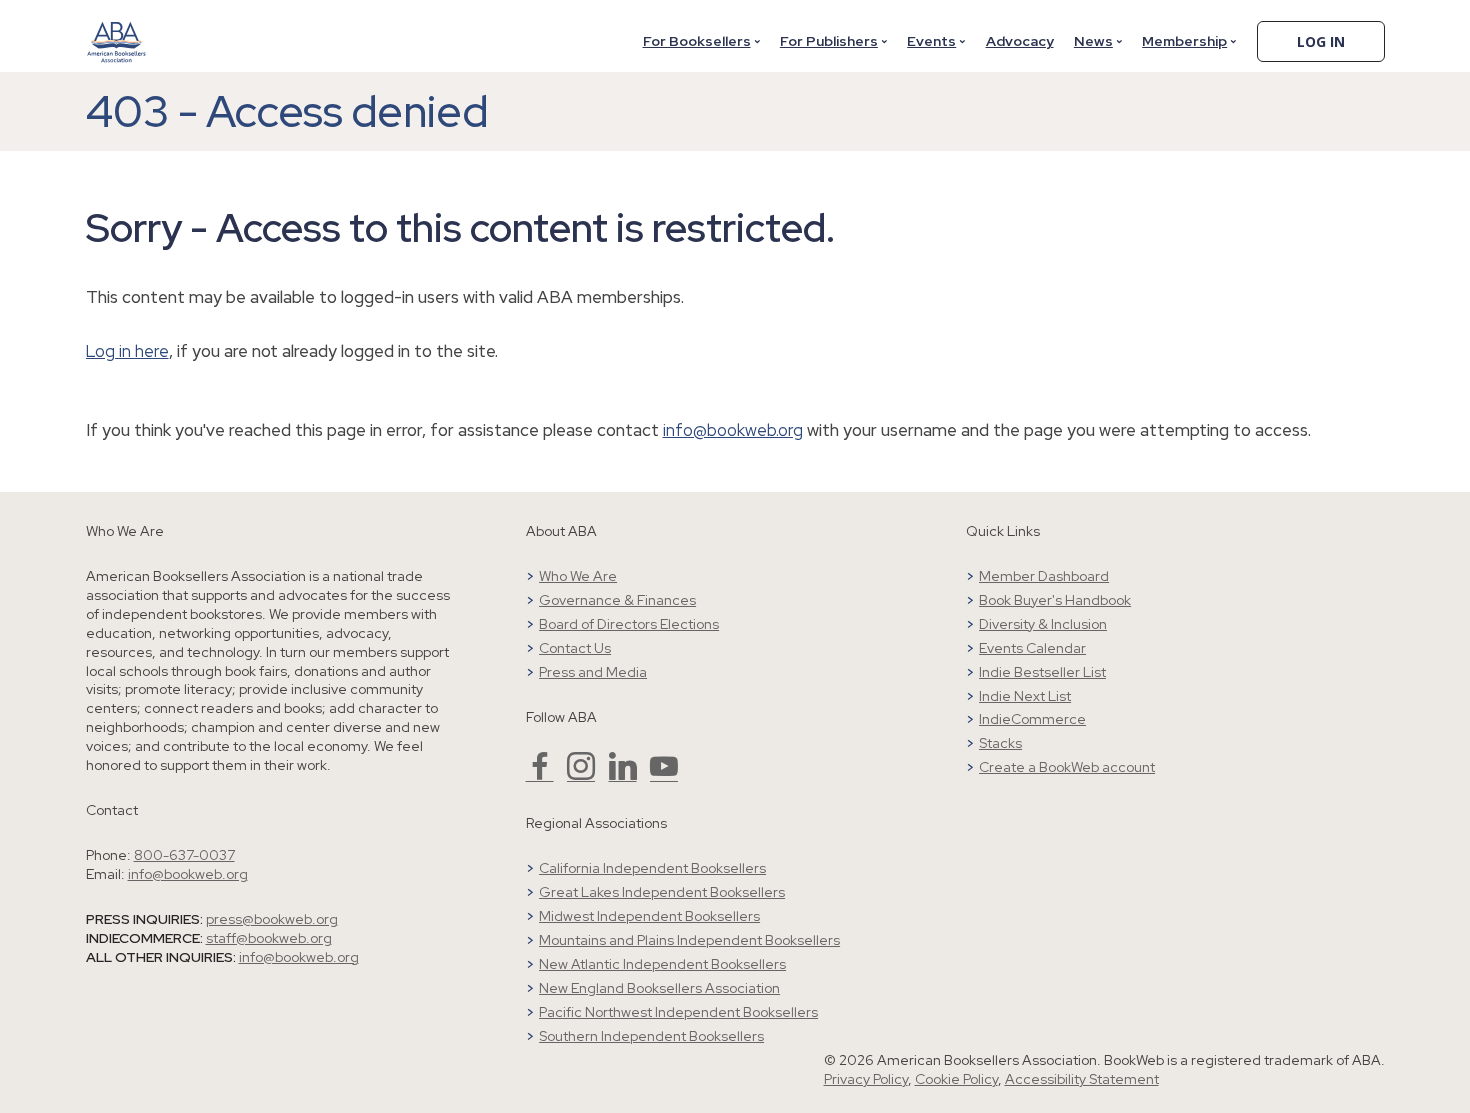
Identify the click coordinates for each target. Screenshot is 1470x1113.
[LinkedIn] (623, 775)
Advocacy (1020, 41)
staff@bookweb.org (269, 938)
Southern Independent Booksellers (651, 1036)
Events (931, 41)
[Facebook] (540, 775)
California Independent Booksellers (652, 868)
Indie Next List (1025, 696)
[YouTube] (664, 775)
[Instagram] (581, 775)
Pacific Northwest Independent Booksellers (678, 1012)
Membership (1184, 41)
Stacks (1000, 743)
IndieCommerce (1032, 719)
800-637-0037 (184, 855)
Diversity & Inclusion (1043, 624)
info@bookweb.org (733, 430)
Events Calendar (1032, 648)
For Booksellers (697, 41)
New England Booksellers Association (659, 988)
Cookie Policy (956, 1079)
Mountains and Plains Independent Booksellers (689, 940)
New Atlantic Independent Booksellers (662, 964)
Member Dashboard (1044, 576)
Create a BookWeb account (1067, 767)
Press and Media (593, 672)
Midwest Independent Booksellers (649, 916)
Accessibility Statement (1082, 1079)
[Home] (117, 29)
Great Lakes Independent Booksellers (662, 892)
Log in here (127, 351)
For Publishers (829, 41)
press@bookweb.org (272, 919)
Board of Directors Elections (629, 624)
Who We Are (578, 576)
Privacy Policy (866, 1079)
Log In (1321, 41)
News (1093, 41)
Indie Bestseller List (1042, 672)
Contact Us (575, 648)
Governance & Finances (617, 600)
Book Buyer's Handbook (1055, 600)
